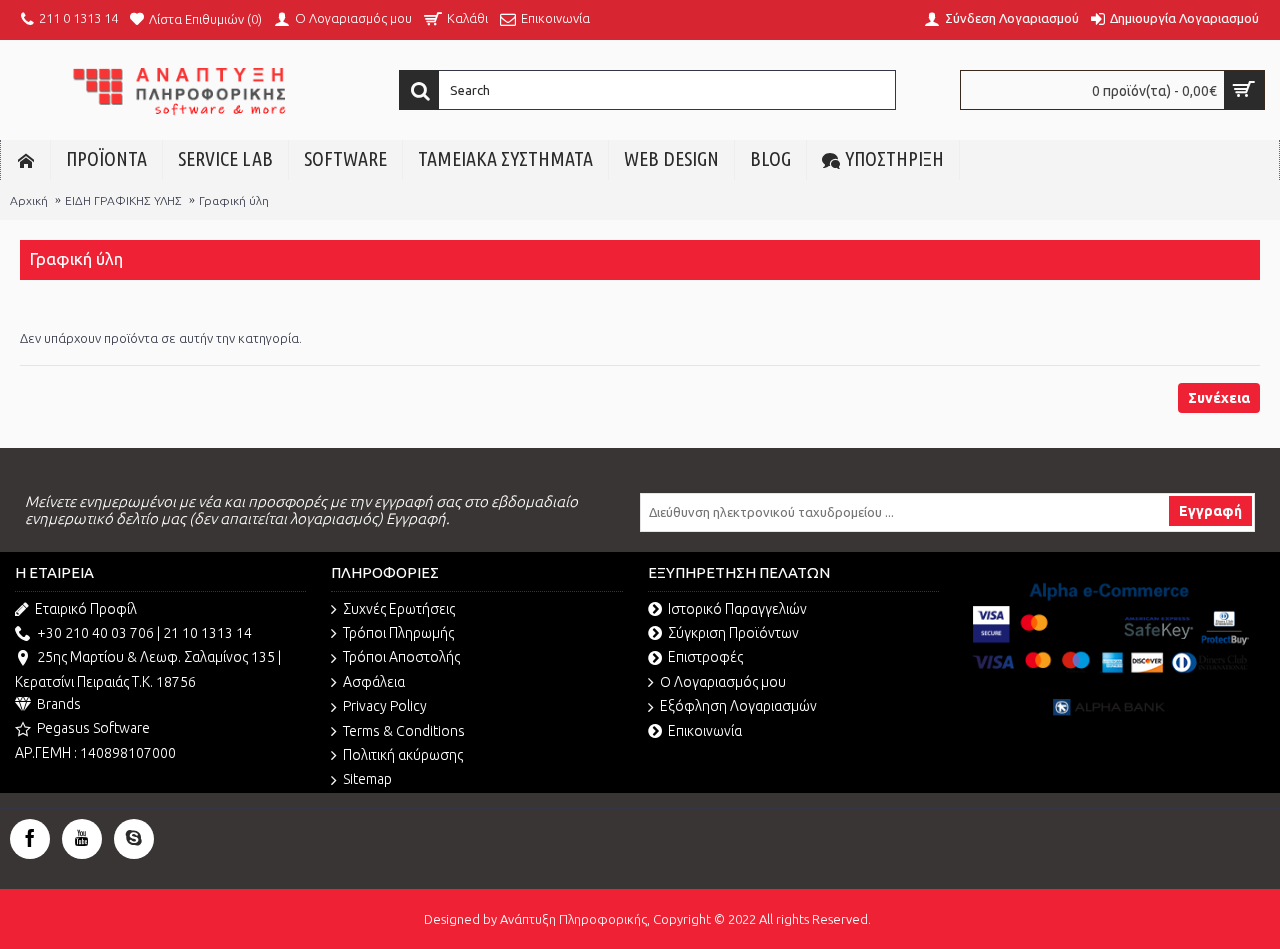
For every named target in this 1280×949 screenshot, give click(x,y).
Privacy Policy (385, 706)
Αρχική (29, 200)
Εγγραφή (1210, 511)
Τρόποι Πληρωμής (398, 633)
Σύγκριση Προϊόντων (733, 633)
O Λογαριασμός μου (723, 682)
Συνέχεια (1219, 398)
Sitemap (367, 779)
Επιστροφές (705, 657)
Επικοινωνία (705, 731)
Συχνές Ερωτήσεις (399, 609)
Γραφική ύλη (234, 200)
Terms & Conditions (404, 731)
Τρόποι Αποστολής (401, 657)
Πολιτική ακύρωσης (403, 755)
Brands (59, 704)
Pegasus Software (93, 728)
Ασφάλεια (374, 682)
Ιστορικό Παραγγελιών (737, 609)
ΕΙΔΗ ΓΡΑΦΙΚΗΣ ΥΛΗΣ (123, 200)
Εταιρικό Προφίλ (86, 609)
